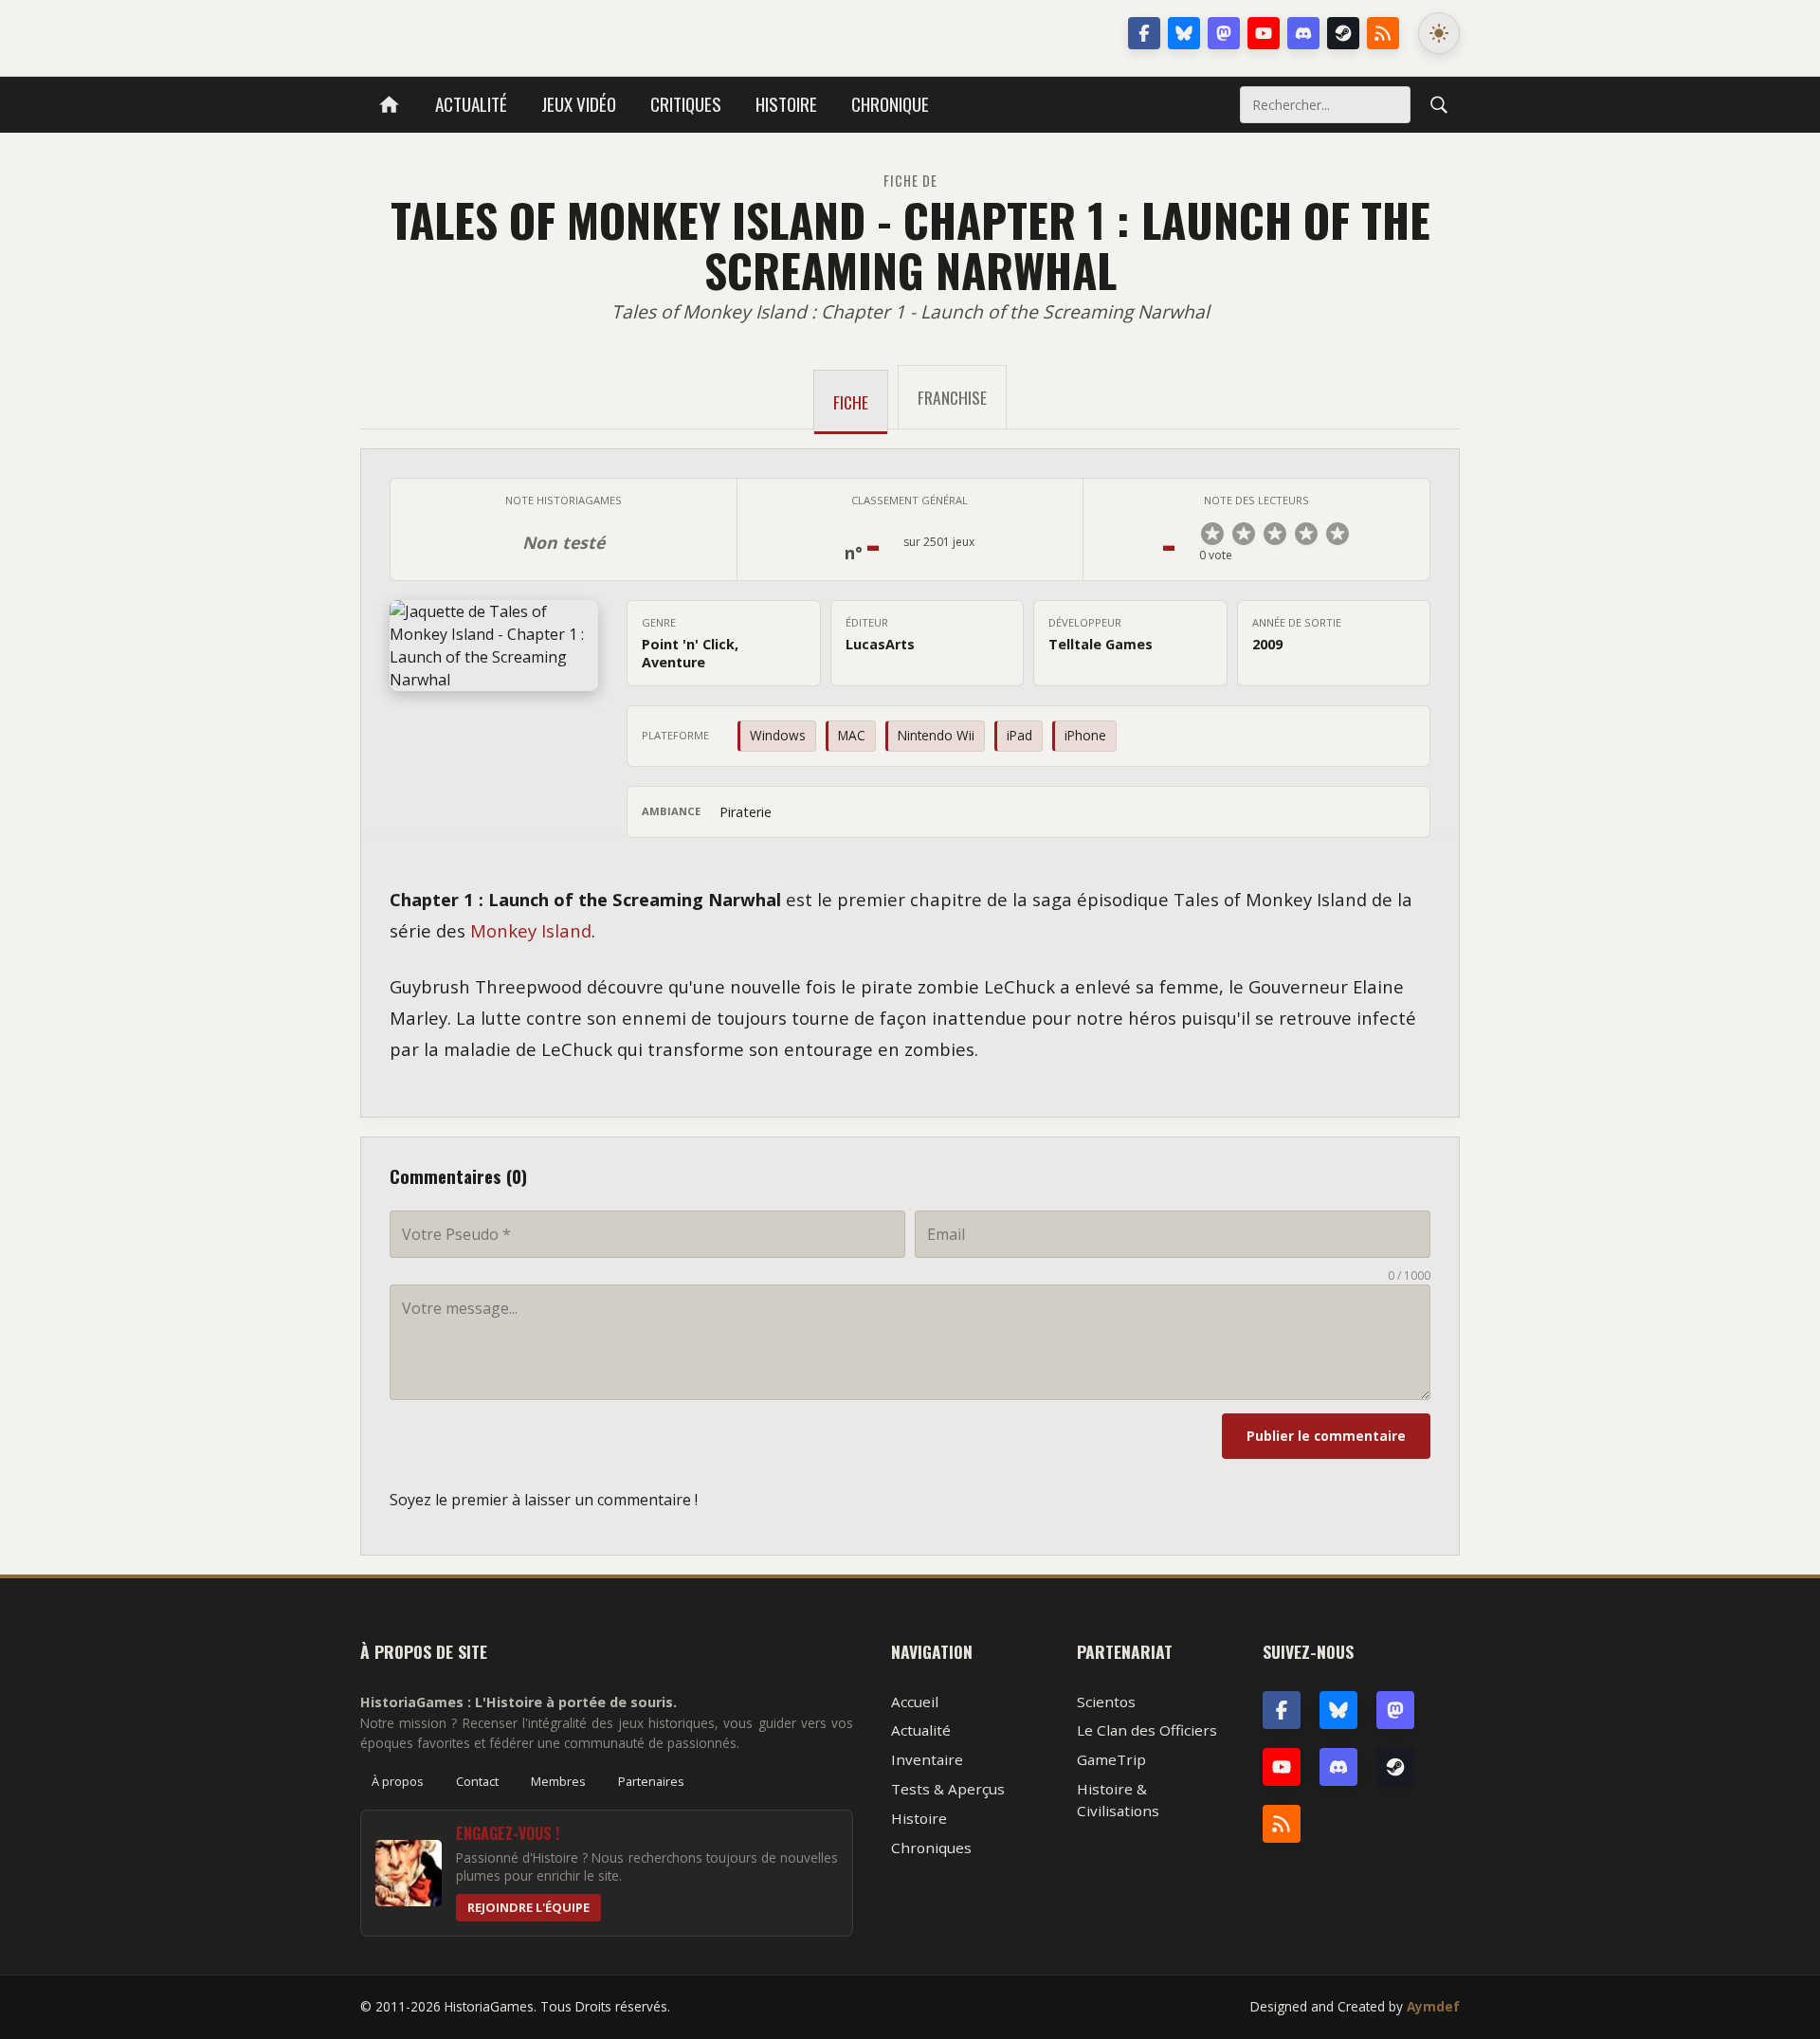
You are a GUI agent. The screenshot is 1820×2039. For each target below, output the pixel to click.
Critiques (686, 104)
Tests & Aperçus (948, 1789)
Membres (558, 1781)
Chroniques (931, 1848)
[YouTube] (1264, 33)
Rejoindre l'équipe (528, 1907)
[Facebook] (1144, 33)
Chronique (890, 104)
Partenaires (651, 1781)
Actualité (471, 104)
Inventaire (927, 1759)
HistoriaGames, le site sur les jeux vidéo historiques (510, 33)
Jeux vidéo (579, 104)
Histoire (786, 104)
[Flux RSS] (1383, 33)
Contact (477, 1781)
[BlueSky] (1338, 1710)
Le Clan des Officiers (1147, 1730)
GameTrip (1111, 1759)
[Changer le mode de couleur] (1439, 33)
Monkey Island (531, 930)
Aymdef (1433, 2006)
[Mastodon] (1224, 33)
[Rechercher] (1439, 104)
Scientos (1106, 1702)
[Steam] (1343, 33)
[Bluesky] (1184, 33)
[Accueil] (389, 105)
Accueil (915, 1702)
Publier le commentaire (1326, 1436)
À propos (398, 1781)
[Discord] (1303, 33)
